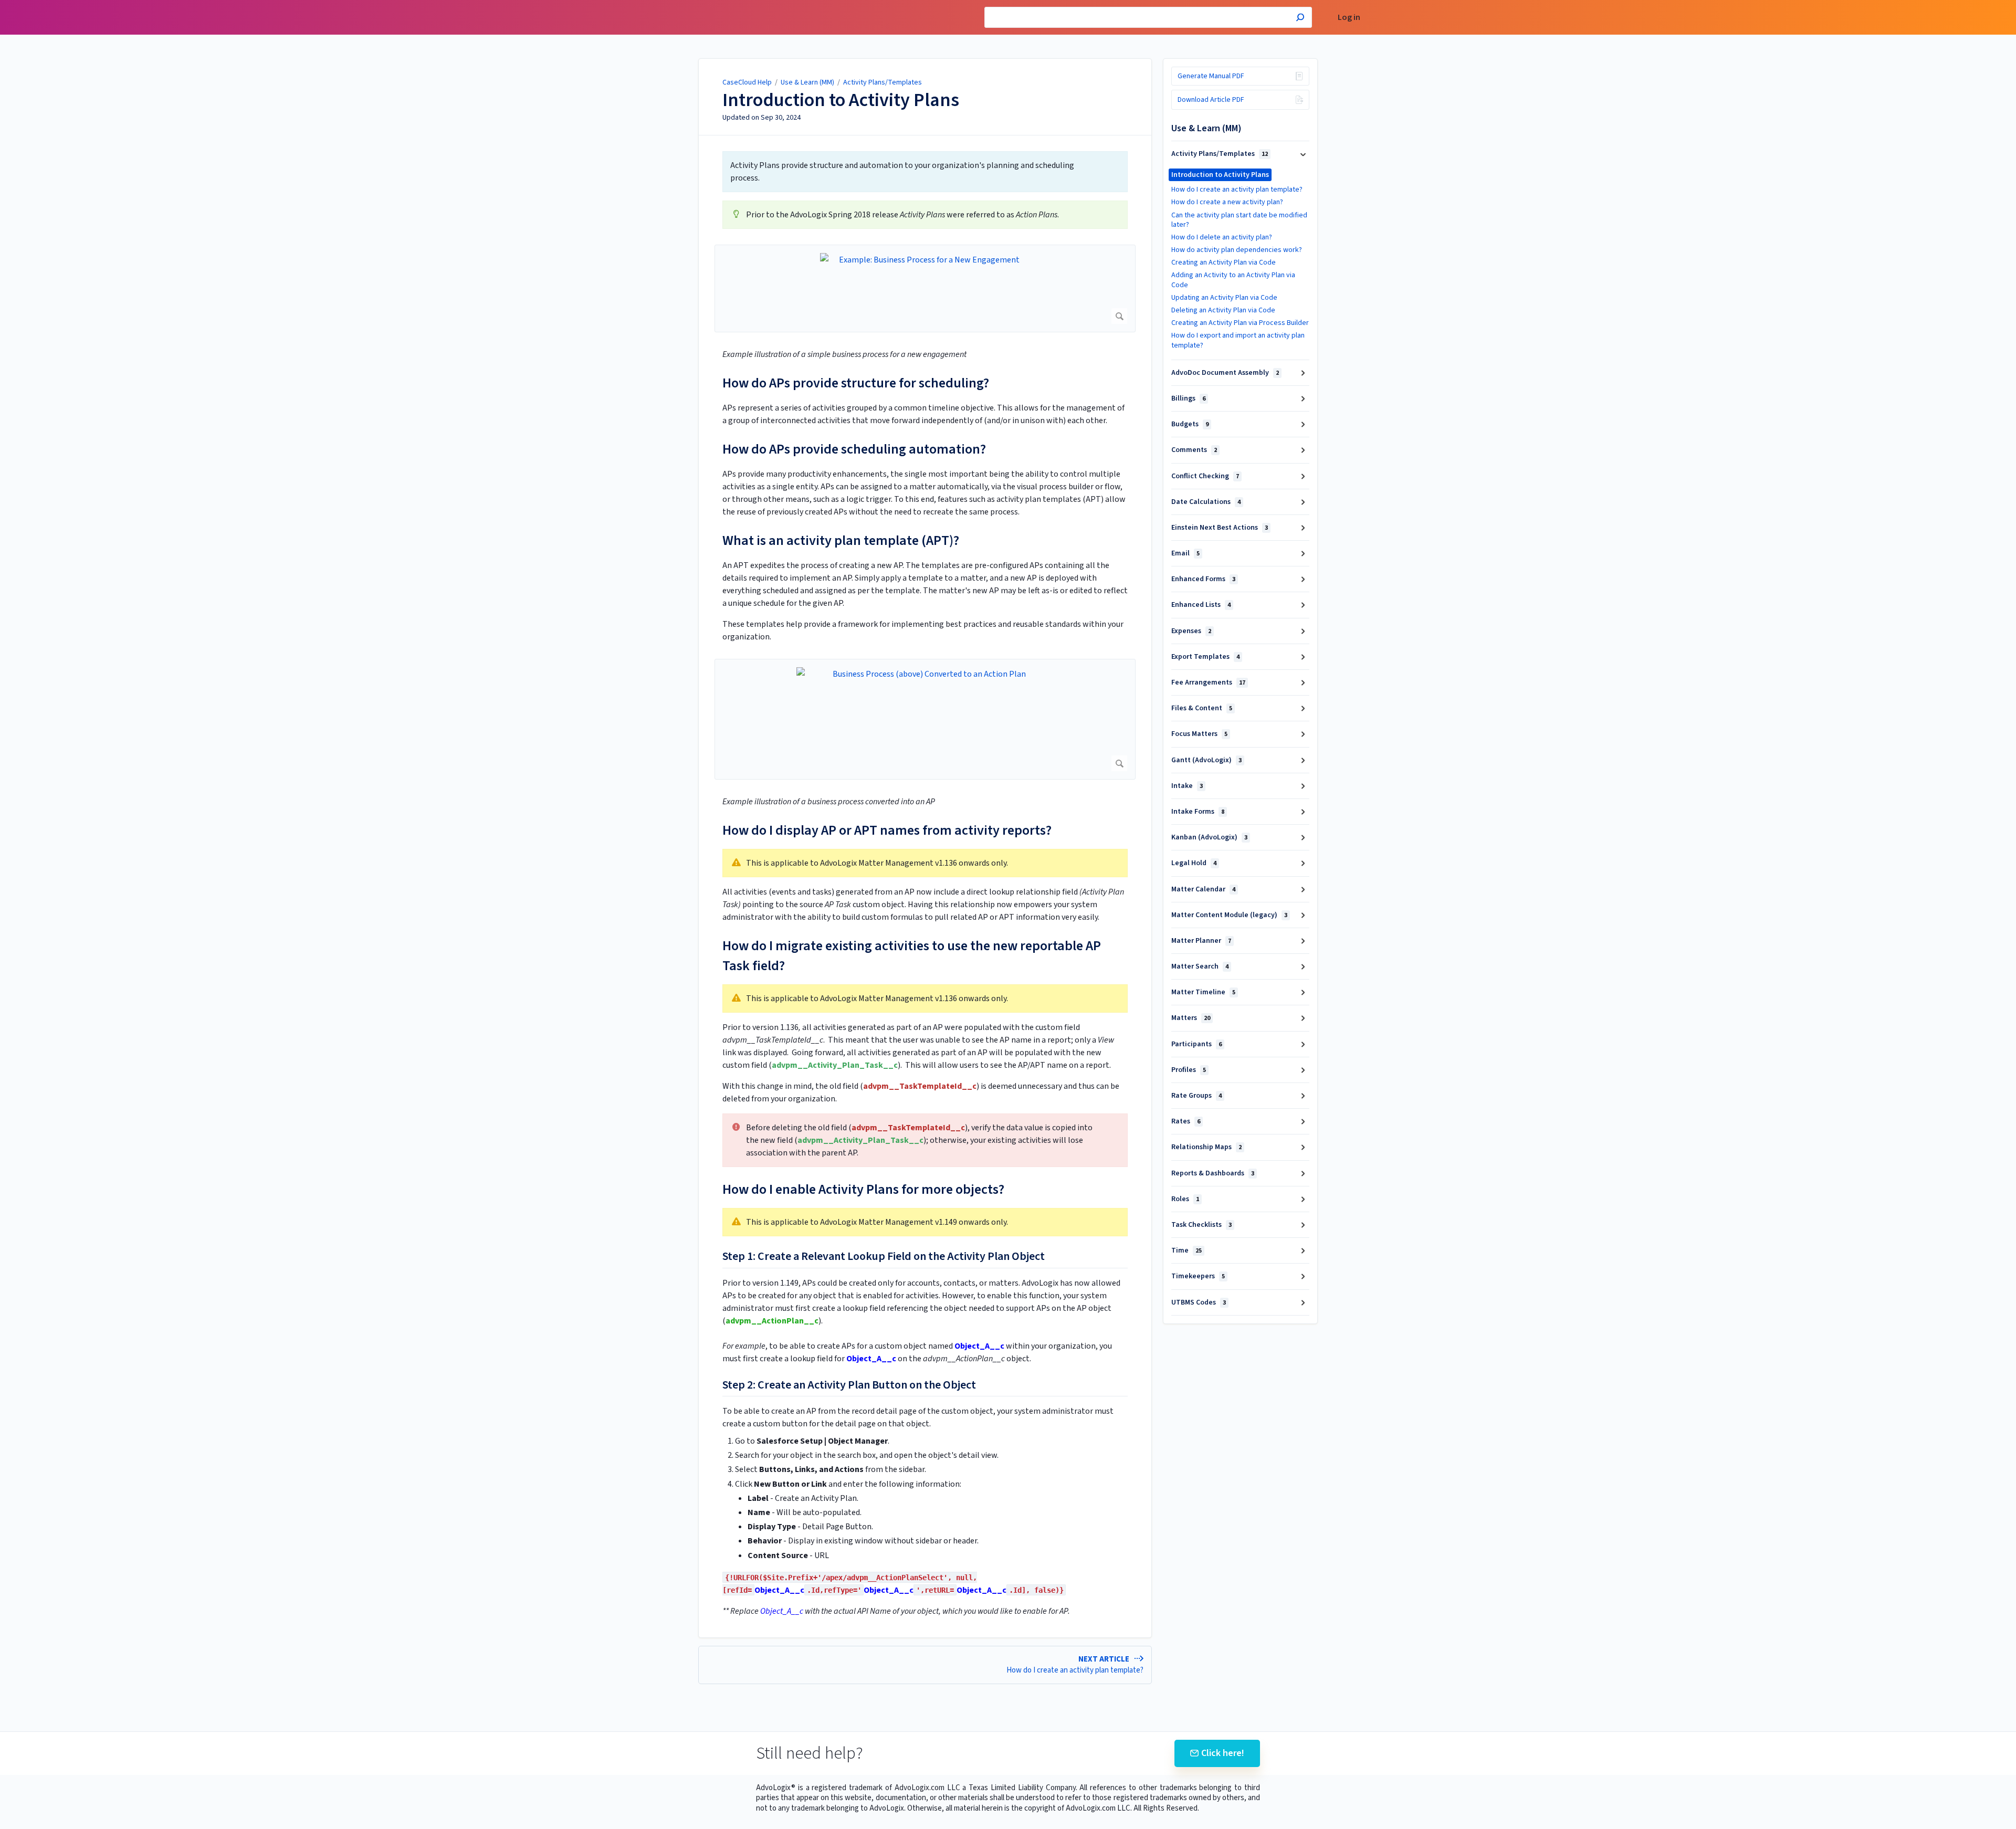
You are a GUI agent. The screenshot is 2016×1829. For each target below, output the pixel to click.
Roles (1185, 1199)
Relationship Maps (1206, 1147)
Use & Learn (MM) (807, 82)
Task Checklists (1201, 1225)
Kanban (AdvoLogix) (1209, 837)
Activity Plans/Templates (883, 82)
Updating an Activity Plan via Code (1224, 298)
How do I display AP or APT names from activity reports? (887, 830)
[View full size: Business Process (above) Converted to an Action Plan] (925, 719)
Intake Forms (1198, 812)
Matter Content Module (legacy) (1229, 915)
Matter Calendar (1203, 889)
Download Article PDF (1211, 100)
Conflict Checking (1205, 476)
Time (1186, 1250)
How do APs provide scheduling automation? (854, 449)
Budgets (1190, 424)
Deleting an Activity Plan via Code (1223, 310)
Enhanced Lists (1201, 605)
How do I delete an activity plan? (1222, 237)
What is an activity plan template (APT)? (841, 540)
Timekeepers (1198, 1276)
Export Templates (1205, 657)
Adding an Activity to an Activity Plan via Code (1233, 280)
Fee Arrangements (1208, 682)
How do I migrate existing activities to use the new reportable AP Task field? (912, 956)
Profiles (1189, 1070)
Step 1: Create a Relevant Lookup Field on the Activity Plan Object (884, 1257)
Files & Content (1202, 708)
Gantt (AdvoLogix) (1206, 760)
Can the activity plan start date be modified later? (1239, 220)
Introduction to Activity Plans (841, 100)
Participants (1196, 1044)
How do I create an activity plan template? (1237, 190)
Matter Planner (1201, 941)
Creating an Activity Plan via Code (1224, 262)
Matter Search (1200, 966)
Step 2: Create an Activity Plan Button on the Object (849, 1385)
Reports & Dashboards (1213, 1173)
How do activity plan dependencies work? (1237, 250)
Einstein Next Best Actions (1220, 528)
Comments (1194, 450)
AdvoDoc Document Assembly (1225, 373)
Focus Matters (1199, 734)
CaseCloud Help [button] (681, 6)
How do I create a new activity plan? (1227, 202)
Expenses (1191, 631)
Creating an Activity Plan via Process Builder (1240, 323)
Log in (1349, 18)
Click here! (1223, 1753)
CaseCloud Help (747, 82)
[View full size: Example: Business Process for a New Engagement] (925, 288)
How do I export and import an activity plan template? (1238, 340)
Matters (1191, 1018)
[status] (925, 172)
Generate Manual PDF (1211, 76)
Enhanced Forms (1203, 579)
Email (1185, 553)
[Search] (1300, 19)
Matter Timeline (1203, 992)
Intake (1187, 786)
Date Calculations (1206, 502)
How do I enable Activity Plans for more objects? (863, 1189)
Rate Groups (1196, 1096)
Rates (1186, 1121)
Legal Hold (1194, 863)
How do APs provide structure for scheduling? (856, 383)
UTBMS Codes (1199, 1302)
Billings (1188, 398)
